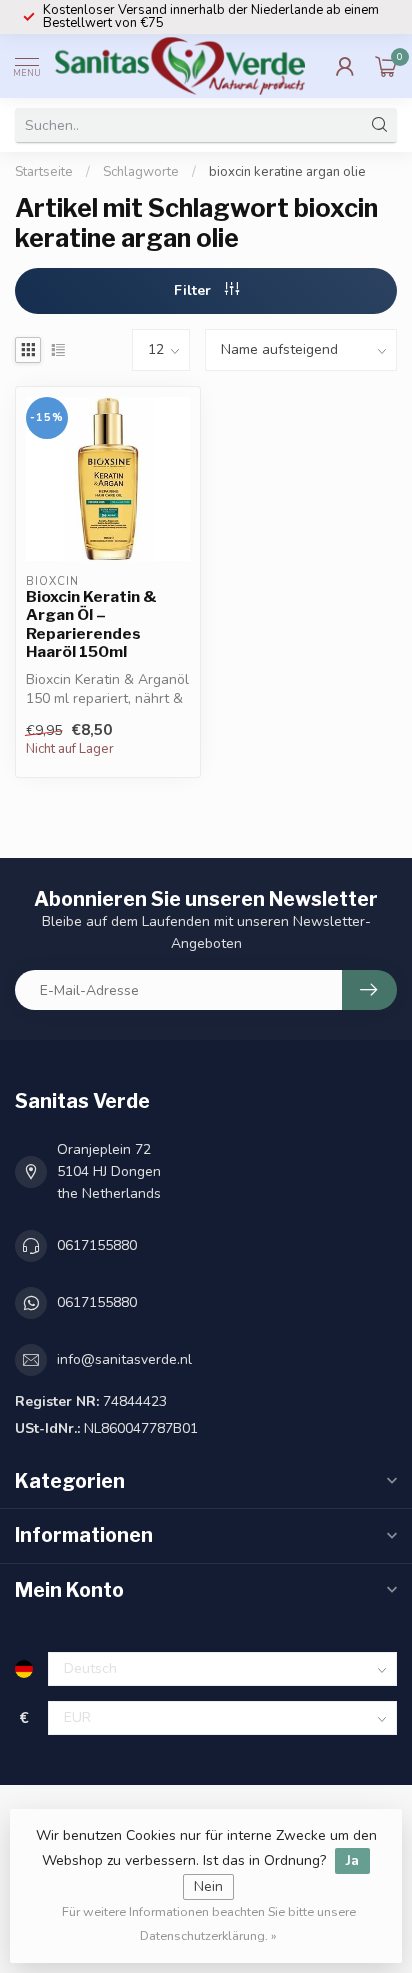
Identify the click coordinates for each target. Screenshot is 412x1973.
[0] (386, 66)
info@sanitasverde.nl (124, 1359)
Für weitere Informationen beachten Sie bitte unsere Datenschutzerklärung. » (209, 1923)
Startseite (44, 172)
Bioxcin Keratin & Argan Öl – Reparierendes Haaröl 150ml (91, 624)
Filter (194, 290)
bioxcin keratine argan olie (287, 172)
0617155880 (97, 1245)
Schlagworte (141, 172)
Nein (208, 1886)
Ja (352, 1860)
